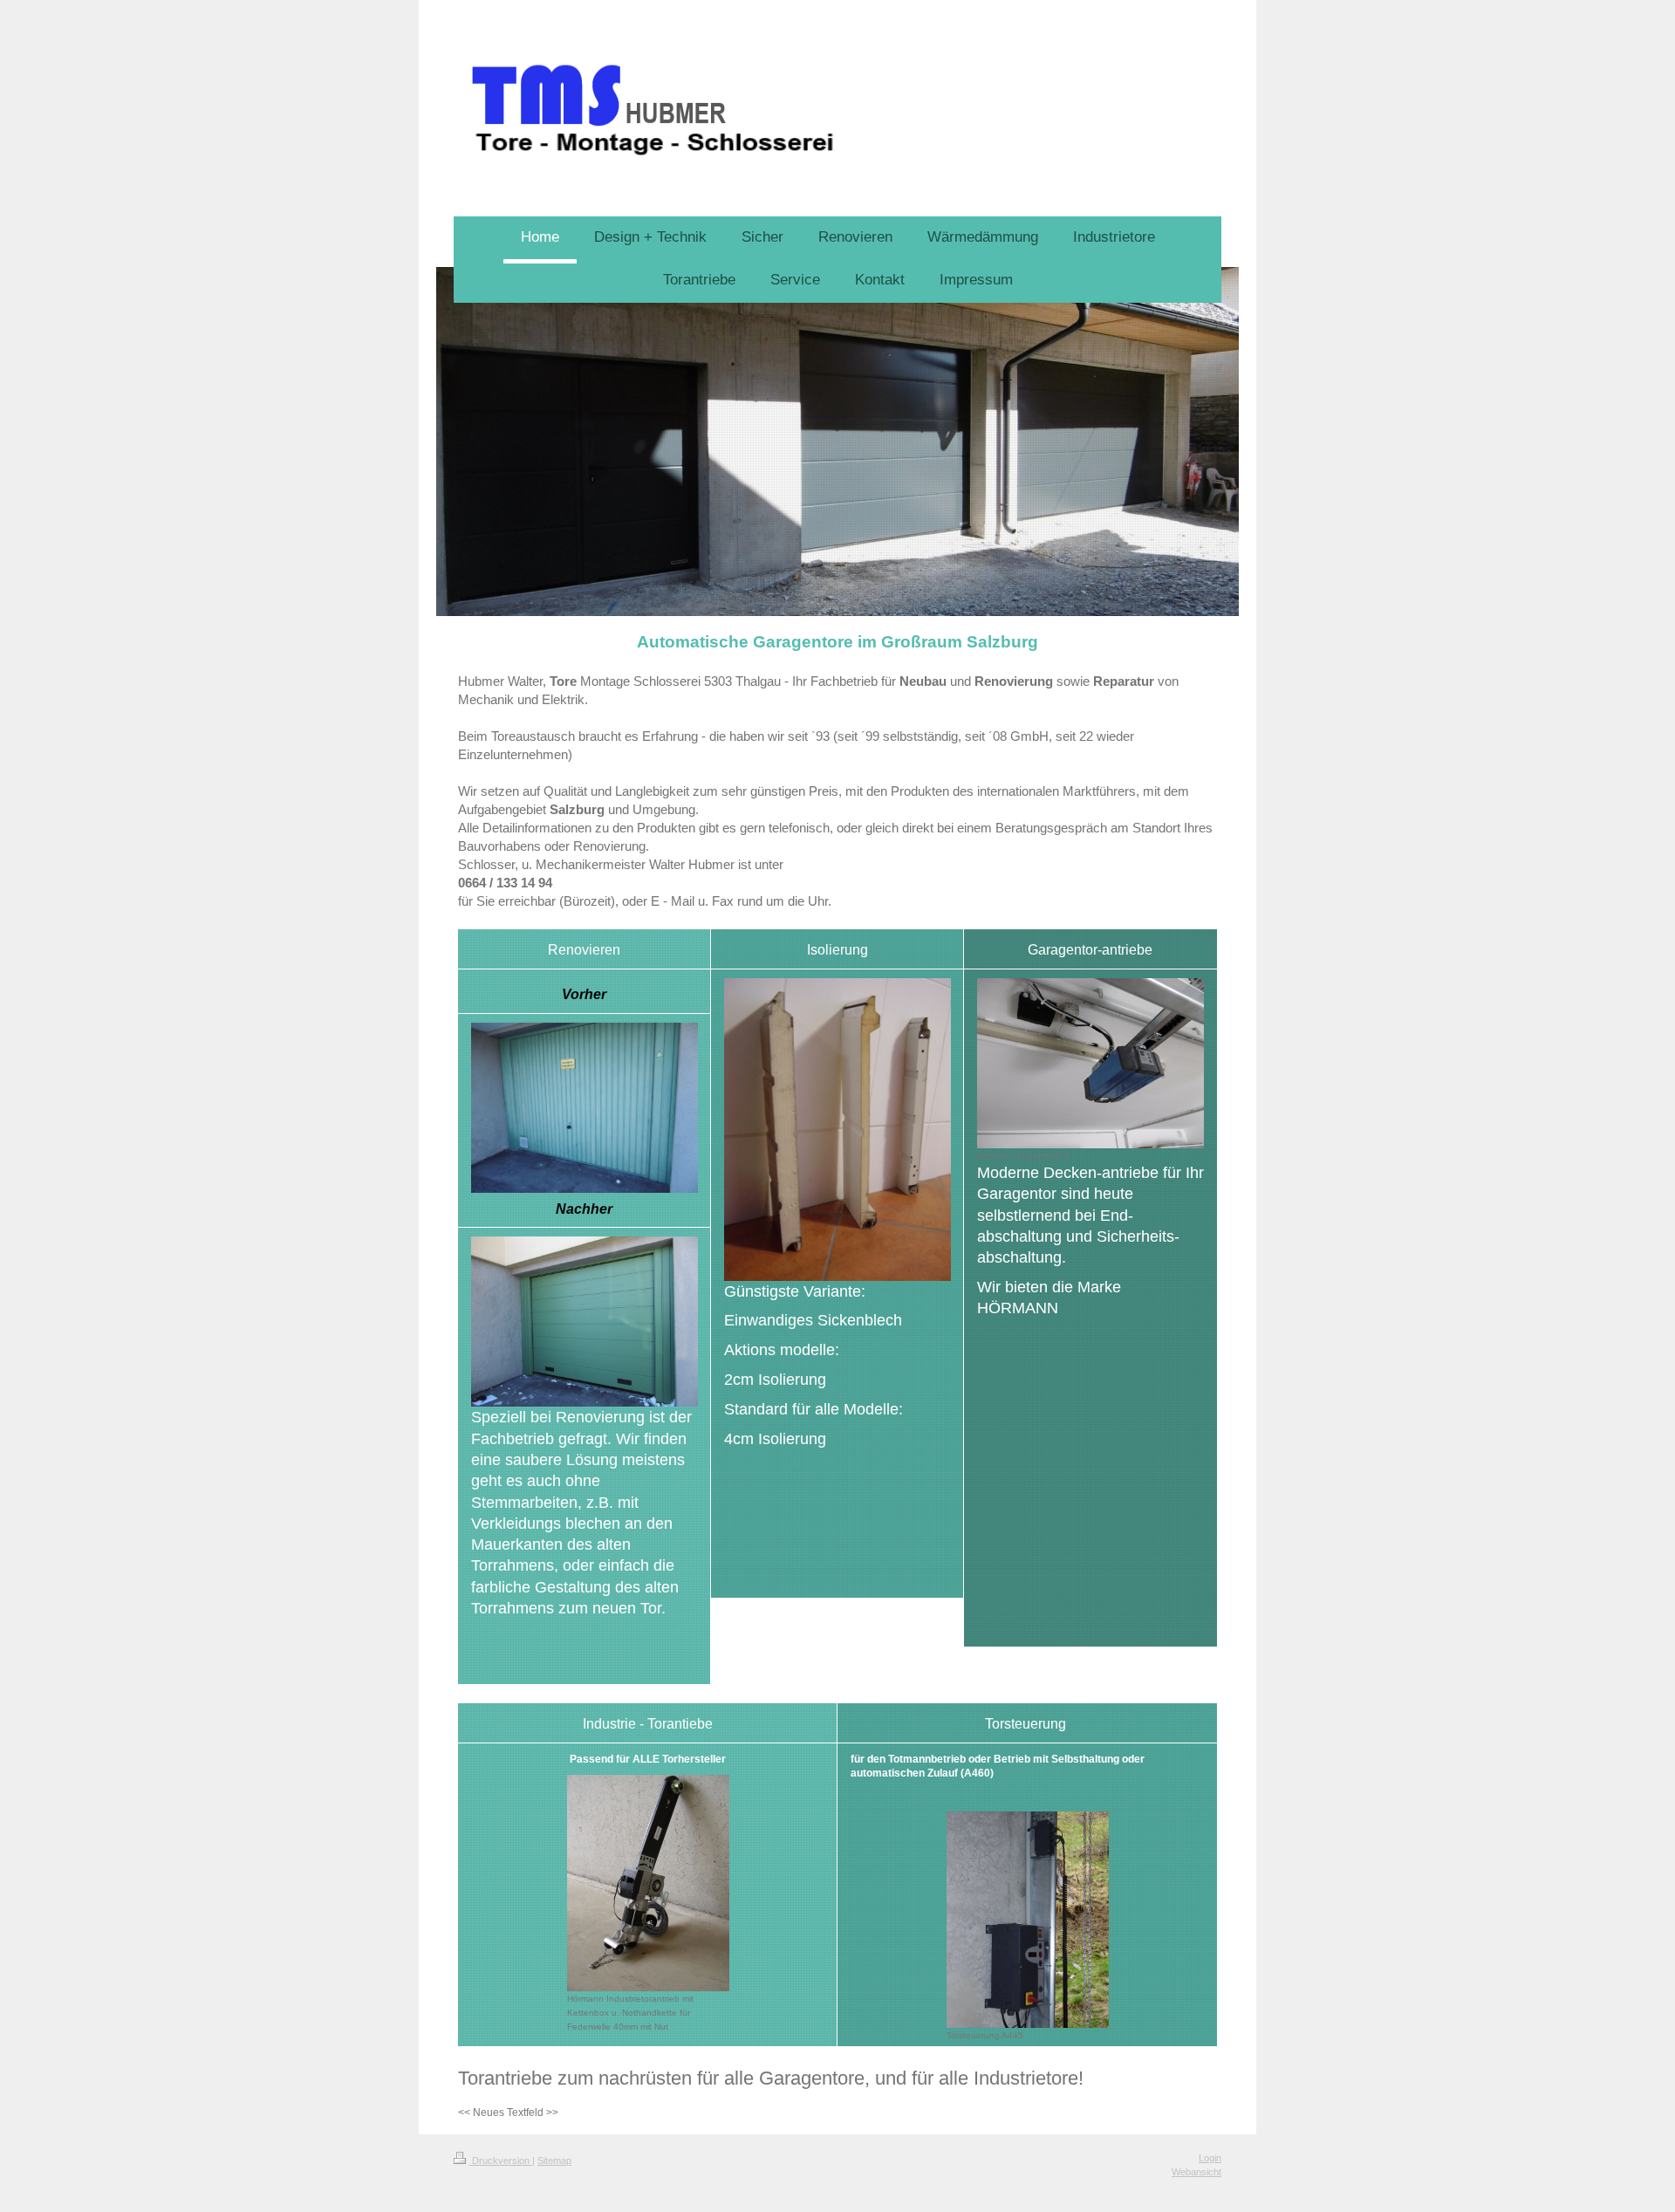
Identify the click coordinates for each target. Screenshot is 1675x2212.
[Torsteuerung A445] (1028, 1920)
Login (1210, 2158)
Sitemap (554, 2161)
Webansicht (1196, 2172)
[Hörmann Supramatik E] (1090, 1063)
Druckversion (501, 2161)
